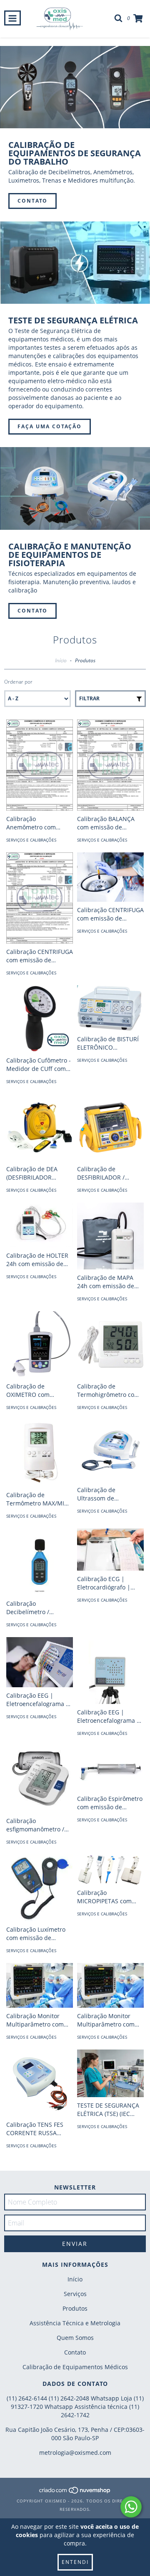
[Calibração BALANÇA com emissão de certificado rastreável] (110, 765)
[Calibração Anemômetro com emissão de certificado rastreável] (40, 765)
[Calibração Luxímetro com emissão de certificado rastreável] (40, 1888)
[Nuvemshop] (75, 2492)
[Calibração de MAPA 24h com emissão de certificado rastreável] (110, 1236)
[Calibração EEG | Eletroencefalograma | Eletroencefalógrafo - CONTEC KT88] (110, 1671)
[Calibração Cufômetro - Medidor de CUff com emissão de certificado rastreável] (40, 1019)
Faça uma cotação (50, 426)
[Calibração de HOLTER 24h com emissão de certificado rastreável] (40, 1225)
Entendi (75, 2562)
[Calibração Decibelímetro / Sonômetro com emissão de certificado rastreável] (40, 1562)
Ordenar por (18, 682)
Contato (32, 201)
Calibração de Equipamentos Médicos (75, 2367)
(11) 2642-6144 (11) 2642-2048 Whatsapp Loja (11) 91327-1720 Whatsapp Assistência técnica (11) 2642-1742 (75, 2407)
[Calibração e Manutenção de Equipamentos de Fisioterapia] (75, 488)
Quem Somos (75, 2338)
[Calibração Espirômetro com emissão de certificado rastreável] (110, 1768)
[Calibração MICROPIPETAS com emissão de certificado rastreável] (110, 1869)
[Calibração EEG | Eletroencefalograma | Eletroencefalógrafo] (40, 1662)
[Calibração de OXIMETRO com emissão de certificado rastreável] (40, 1345)
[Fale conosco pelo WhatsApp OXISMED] (131, 2507)
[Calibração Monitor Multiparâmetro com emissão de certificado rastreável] (40, 1985)
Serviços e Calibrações (31, 840)
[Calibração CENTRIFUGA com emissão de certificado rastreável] (40, 898)
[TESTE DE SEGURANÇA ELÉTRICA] (75, 263)
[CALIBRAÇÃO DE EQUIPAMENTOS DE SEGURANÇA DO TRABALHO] (75, 87)
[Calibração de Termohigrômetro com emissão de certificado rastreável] (110, 1345)
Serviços (75, 2294)
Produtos (75, 2308)
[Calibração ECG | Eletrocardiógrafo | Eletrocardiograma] (110, 1550)
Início (61, 660)
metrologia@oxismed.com (75, 2453)
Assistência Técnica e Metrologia (75, 2323)
